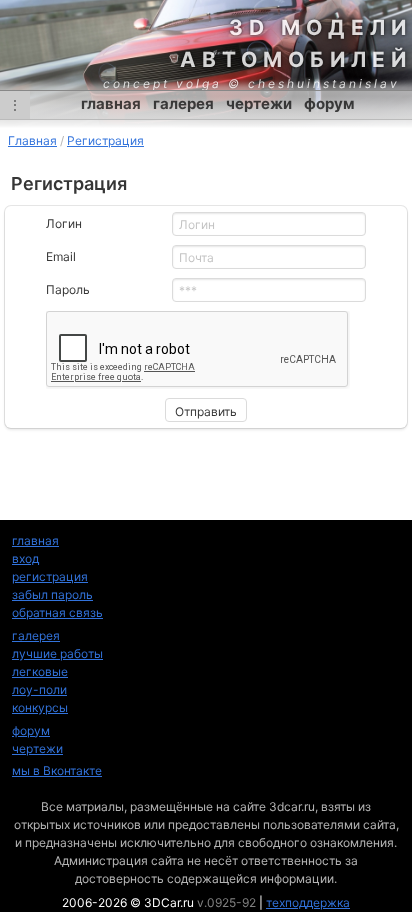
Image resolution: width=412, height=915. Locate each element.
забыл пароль (52, 594)
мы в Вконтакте (57, 770)
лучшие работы (57, 653)
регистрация (50, 576)
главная (111, 103)
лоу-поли (39, 689)
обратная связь (57, 612)
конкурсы (40, 707)
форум (329, 103)
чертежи (259, 103)
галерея (183, 103)
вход (25, 558)
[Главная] (206, 45)
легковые (40, 671)
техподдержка (308, 902)
